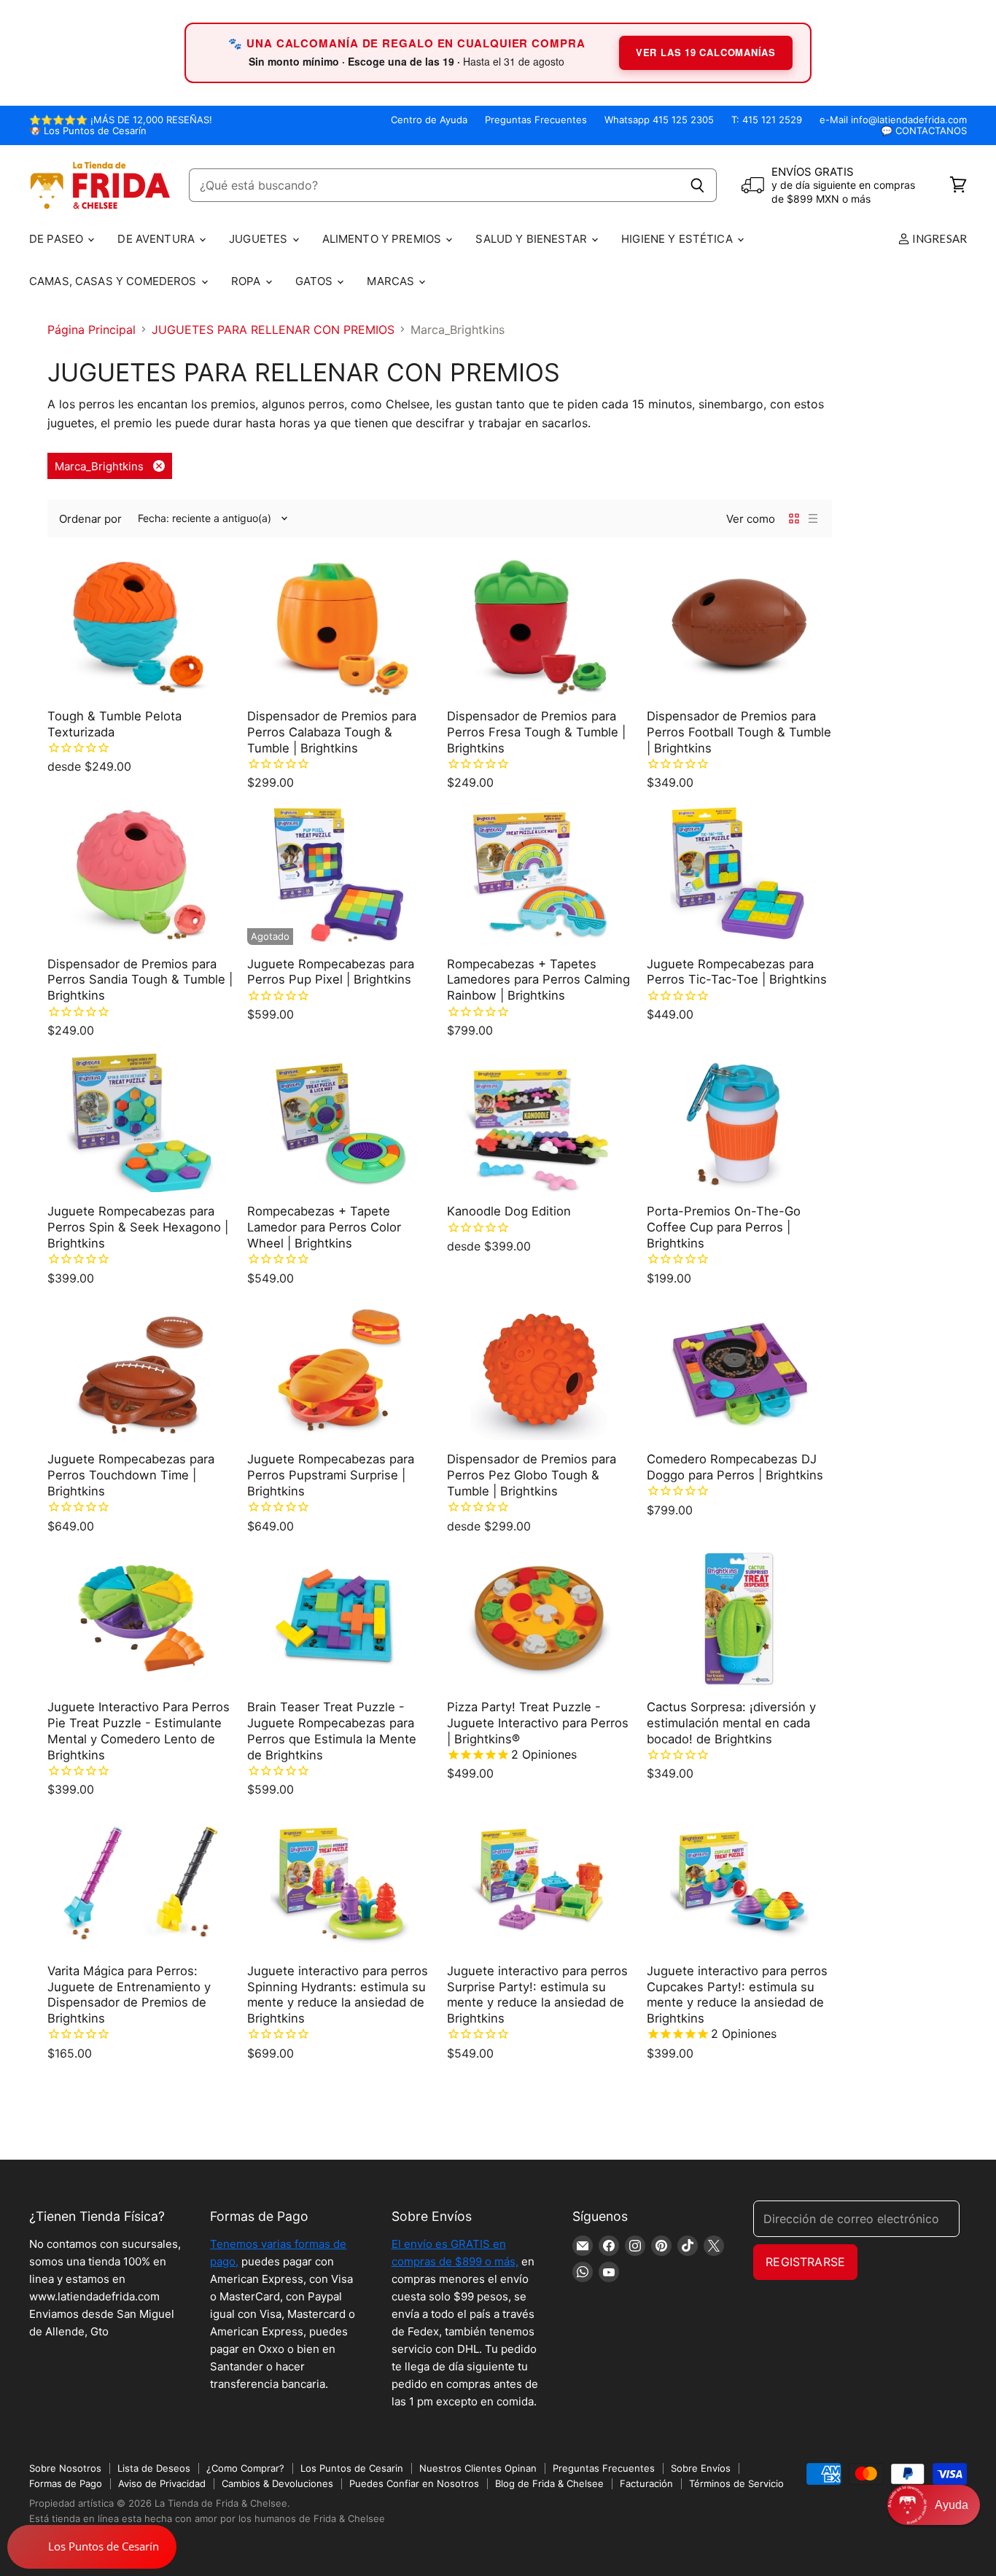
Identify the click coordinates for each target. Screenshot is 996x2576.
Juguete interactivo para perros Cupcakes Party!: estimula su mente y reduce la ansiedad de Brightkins (737, 1995)
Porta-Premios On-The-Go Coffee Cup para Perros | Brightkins (724, 1227)
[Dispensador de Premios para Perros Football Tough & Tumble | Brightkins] (739, 627)
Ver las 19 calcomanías (706, 52)
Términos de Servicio (736, 2483)
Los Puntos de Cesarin (352, 2468)
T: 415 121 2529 (767, 120)
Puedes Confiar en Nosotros (414, 2483)
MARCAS (392, 281)
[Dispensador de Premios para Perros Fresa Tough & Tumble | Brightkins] (540, 627)
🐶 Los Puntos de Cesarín (88, 131)
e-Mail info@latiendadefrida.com (893, 120)
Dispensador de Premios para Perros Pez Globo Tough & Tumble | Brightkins (532, 1475)
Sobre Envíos (701, 2468)
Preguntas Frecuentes (536, 120)
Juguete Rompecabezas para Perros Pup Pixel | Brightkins (331, 972)
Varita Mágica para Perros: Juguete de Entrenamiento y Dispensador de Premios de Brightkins (129, 1995)
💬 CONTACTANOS (924, 131)
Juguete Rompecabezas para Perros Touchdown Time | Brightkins (131, 1475)
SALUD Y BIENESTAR (533, 239)
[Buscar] (697, 185)
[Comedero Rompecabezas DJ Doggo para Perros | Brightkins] (739, 1371)
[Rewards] (92, 2547)
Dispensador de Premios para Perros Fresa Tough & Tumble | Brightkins (536, 732)
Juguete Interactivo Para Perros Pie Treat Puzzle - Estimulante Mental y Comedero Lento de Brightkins (139, 1731)
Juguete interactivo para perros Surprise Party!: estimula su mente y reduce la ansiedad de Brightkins (537, 1995)
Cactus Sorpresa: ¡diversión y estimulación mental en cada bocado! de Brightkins (731, 1723)
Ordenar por (90, 519)
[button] (934, 2505)
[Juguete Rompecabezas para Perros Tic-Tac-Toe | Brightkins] (739, 875)
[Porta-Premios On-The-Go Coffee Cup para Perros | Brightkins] (739, 1123)
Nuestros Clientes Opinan (478, 2468)
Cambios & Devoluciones (277, 2483)
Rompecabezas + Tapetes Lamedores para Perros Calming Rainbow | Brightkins (538, 980)
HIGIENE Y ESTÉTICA (678, 239)
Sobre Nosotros (65, 2468)
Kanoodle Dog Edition (509, 1211)
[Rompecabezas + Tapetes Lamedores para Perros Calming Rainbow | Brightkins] (540, 875)
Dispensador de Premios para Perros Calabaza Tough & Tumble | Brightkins (332, 732)
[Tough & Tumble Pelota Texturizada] (140, 627)
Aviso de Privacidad (162, 2483)
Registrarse (805, 2262)
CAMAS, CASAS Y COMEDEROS (114, 281)
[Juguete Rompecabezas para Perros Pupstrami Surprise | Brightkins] (340, 1371)
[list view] (813, 518)
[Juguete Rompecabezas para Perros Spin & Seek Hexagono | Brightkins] (140, 1123)
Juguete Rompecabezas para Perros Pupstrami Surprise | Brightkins (331, 1475)
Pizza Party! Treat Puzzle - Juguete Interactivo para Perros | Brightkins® (538, 1723)
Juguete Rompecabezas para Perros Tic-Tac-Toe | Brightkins (737, 972)
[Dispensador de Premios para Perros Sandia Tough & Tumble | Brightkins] (140, 875)
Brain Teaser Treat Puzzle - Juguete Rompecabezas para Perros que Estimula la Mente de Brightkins (332, 1731)
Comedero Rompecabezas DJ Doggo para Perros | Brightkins (735, 1467)
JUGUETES (260, 239)
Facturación (646, 2483)
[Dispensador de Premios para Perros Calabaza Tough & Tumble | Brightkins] (340, 627)
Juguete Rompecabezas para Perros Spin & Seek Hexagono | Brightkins (138, 1227)
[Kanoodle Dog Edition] (540, 1123)
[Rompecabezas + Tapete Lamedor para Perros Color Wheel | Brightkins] (340, 1123)
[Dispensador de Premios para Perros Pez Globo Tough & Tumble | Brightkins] (540, 1371)
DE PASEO (58, 239)
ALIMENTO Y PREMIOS (384, 239)
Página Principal (92, 330)
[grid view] (794, 518)
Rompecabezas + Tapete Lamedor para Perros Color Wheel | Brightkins (324, 1227)
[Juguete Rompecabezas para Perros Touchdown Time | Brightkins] (140, 1371)
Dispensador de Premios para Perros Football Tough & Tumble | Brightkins (739, 732)
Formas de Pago (66, 2483)
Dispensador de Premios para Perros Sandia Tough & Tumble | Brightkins (140, 980)
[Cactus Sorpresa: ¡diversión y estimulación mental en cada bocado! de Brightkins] (739, 1619)
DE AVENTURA (157, 239)
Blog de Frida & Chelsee (549, 2483)
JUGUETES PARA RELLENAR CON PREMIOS (273, 330)
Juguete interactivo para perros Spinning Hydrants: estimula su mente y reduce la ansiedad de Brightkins (338, 1995)
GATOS (316, 281)
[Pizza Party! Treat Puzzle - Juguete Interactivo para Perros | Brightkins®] (540, 1619)
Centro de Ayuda (429, 120)
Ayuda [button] (952, 2505)
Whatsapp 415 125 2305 (659, 120)
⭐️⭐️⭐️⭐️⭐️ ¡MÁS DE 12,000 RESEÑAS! (121, 120)
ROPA (248, 281)
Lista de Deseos (154, 2468)
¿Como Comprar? (245, 2468)
